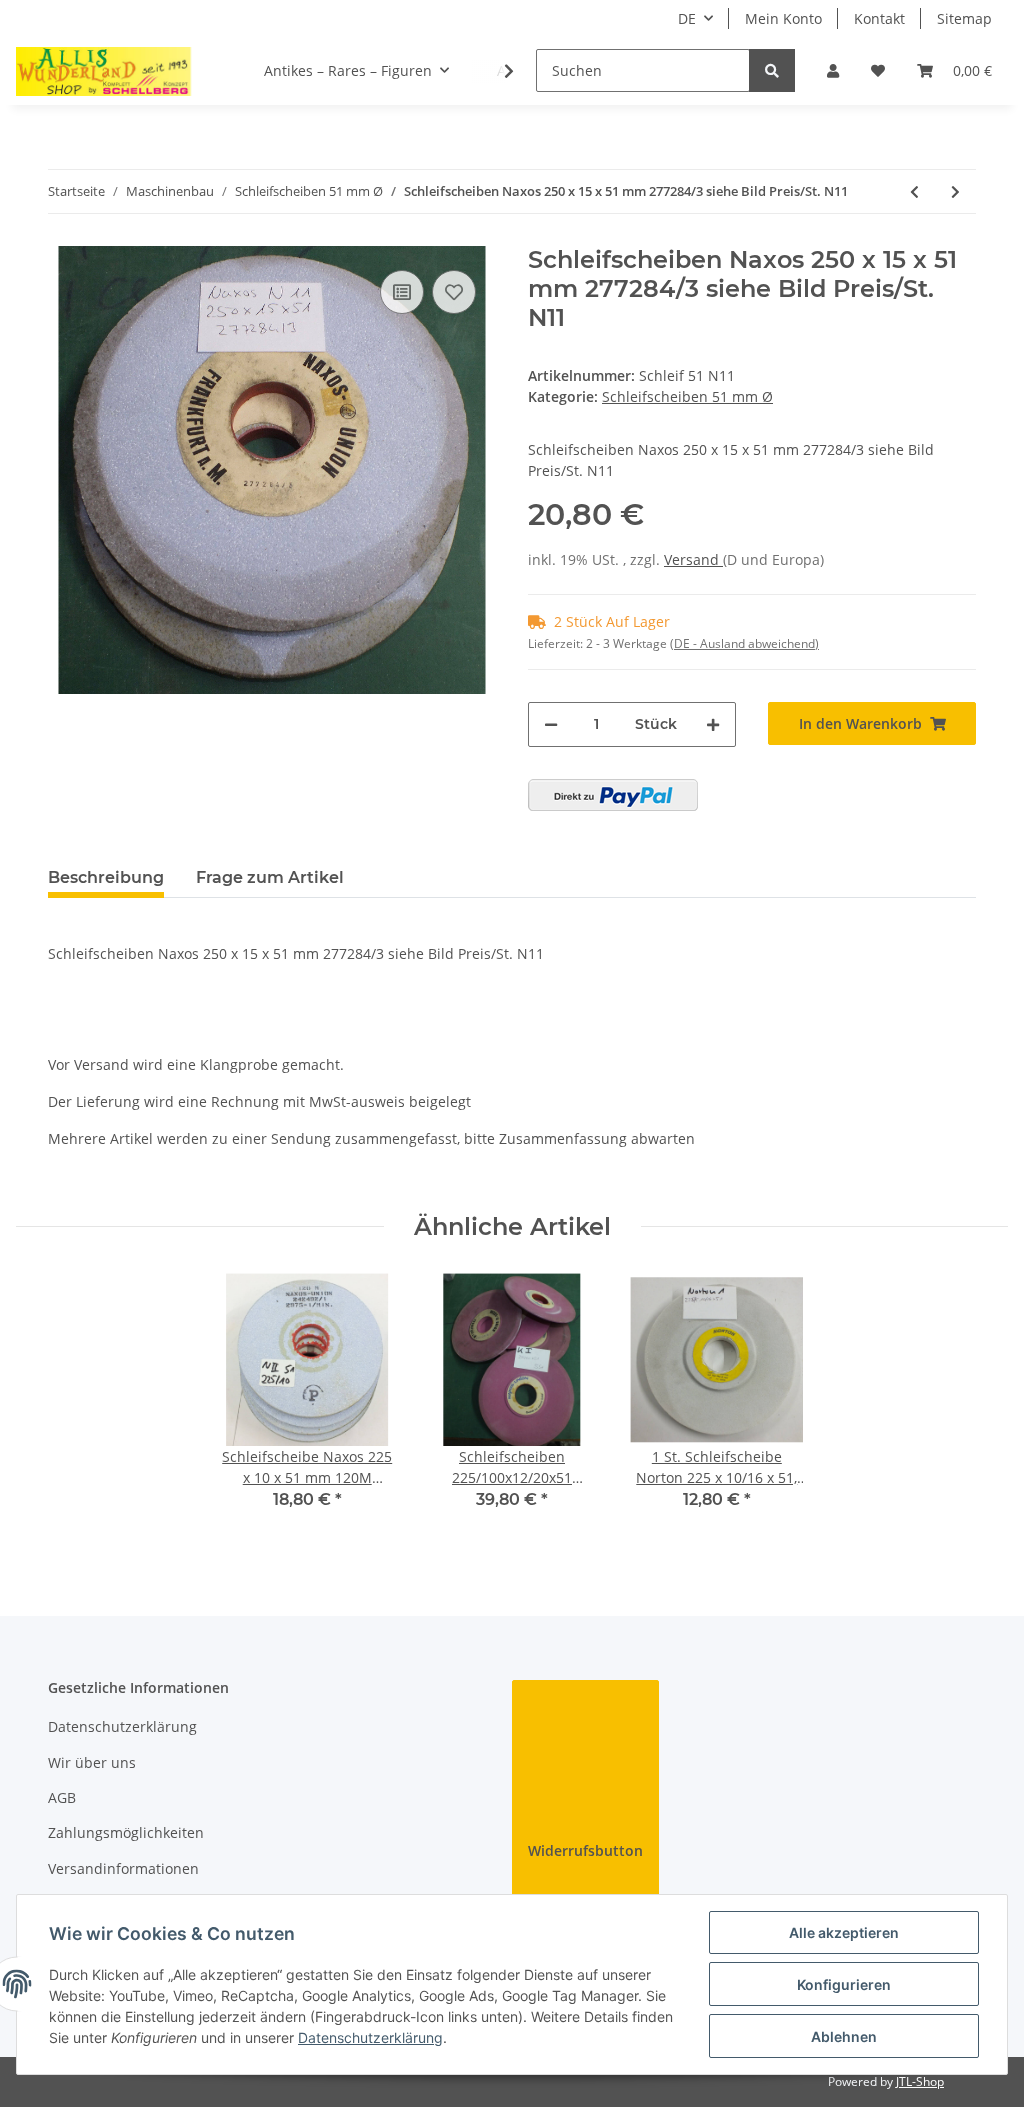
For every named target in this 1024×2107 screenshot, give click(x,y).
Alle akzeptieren (844, 1932)
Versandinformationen (123, 1868)
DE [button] (687, 18)
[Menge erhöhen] (713, 724)
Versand (693, 559)
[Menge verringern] (551, 724)
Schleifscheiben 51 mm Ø (687, 396)
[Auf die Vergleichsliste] (402, 292)
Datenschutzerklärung (122, 1726)
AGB (62, 1797)
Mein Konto (783, 18)
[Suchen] (772, 70)
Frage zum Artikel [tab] (270, 877)
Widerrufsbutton (585, 1850)
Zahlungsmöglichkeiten (126, 1832)
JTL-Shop (920, 2081)
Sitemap (964, 18)
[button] (833, 70)
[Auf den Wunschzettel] (454, 292)
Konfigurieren (844, 1984)
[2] (613, 795)
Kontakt (879, 18)
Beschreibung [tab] (106, 877)
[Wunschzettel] (878, 70)
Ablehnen (844, 2036)
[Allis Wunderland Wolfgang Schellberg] (104, 71)
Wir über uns (92, 1762)
